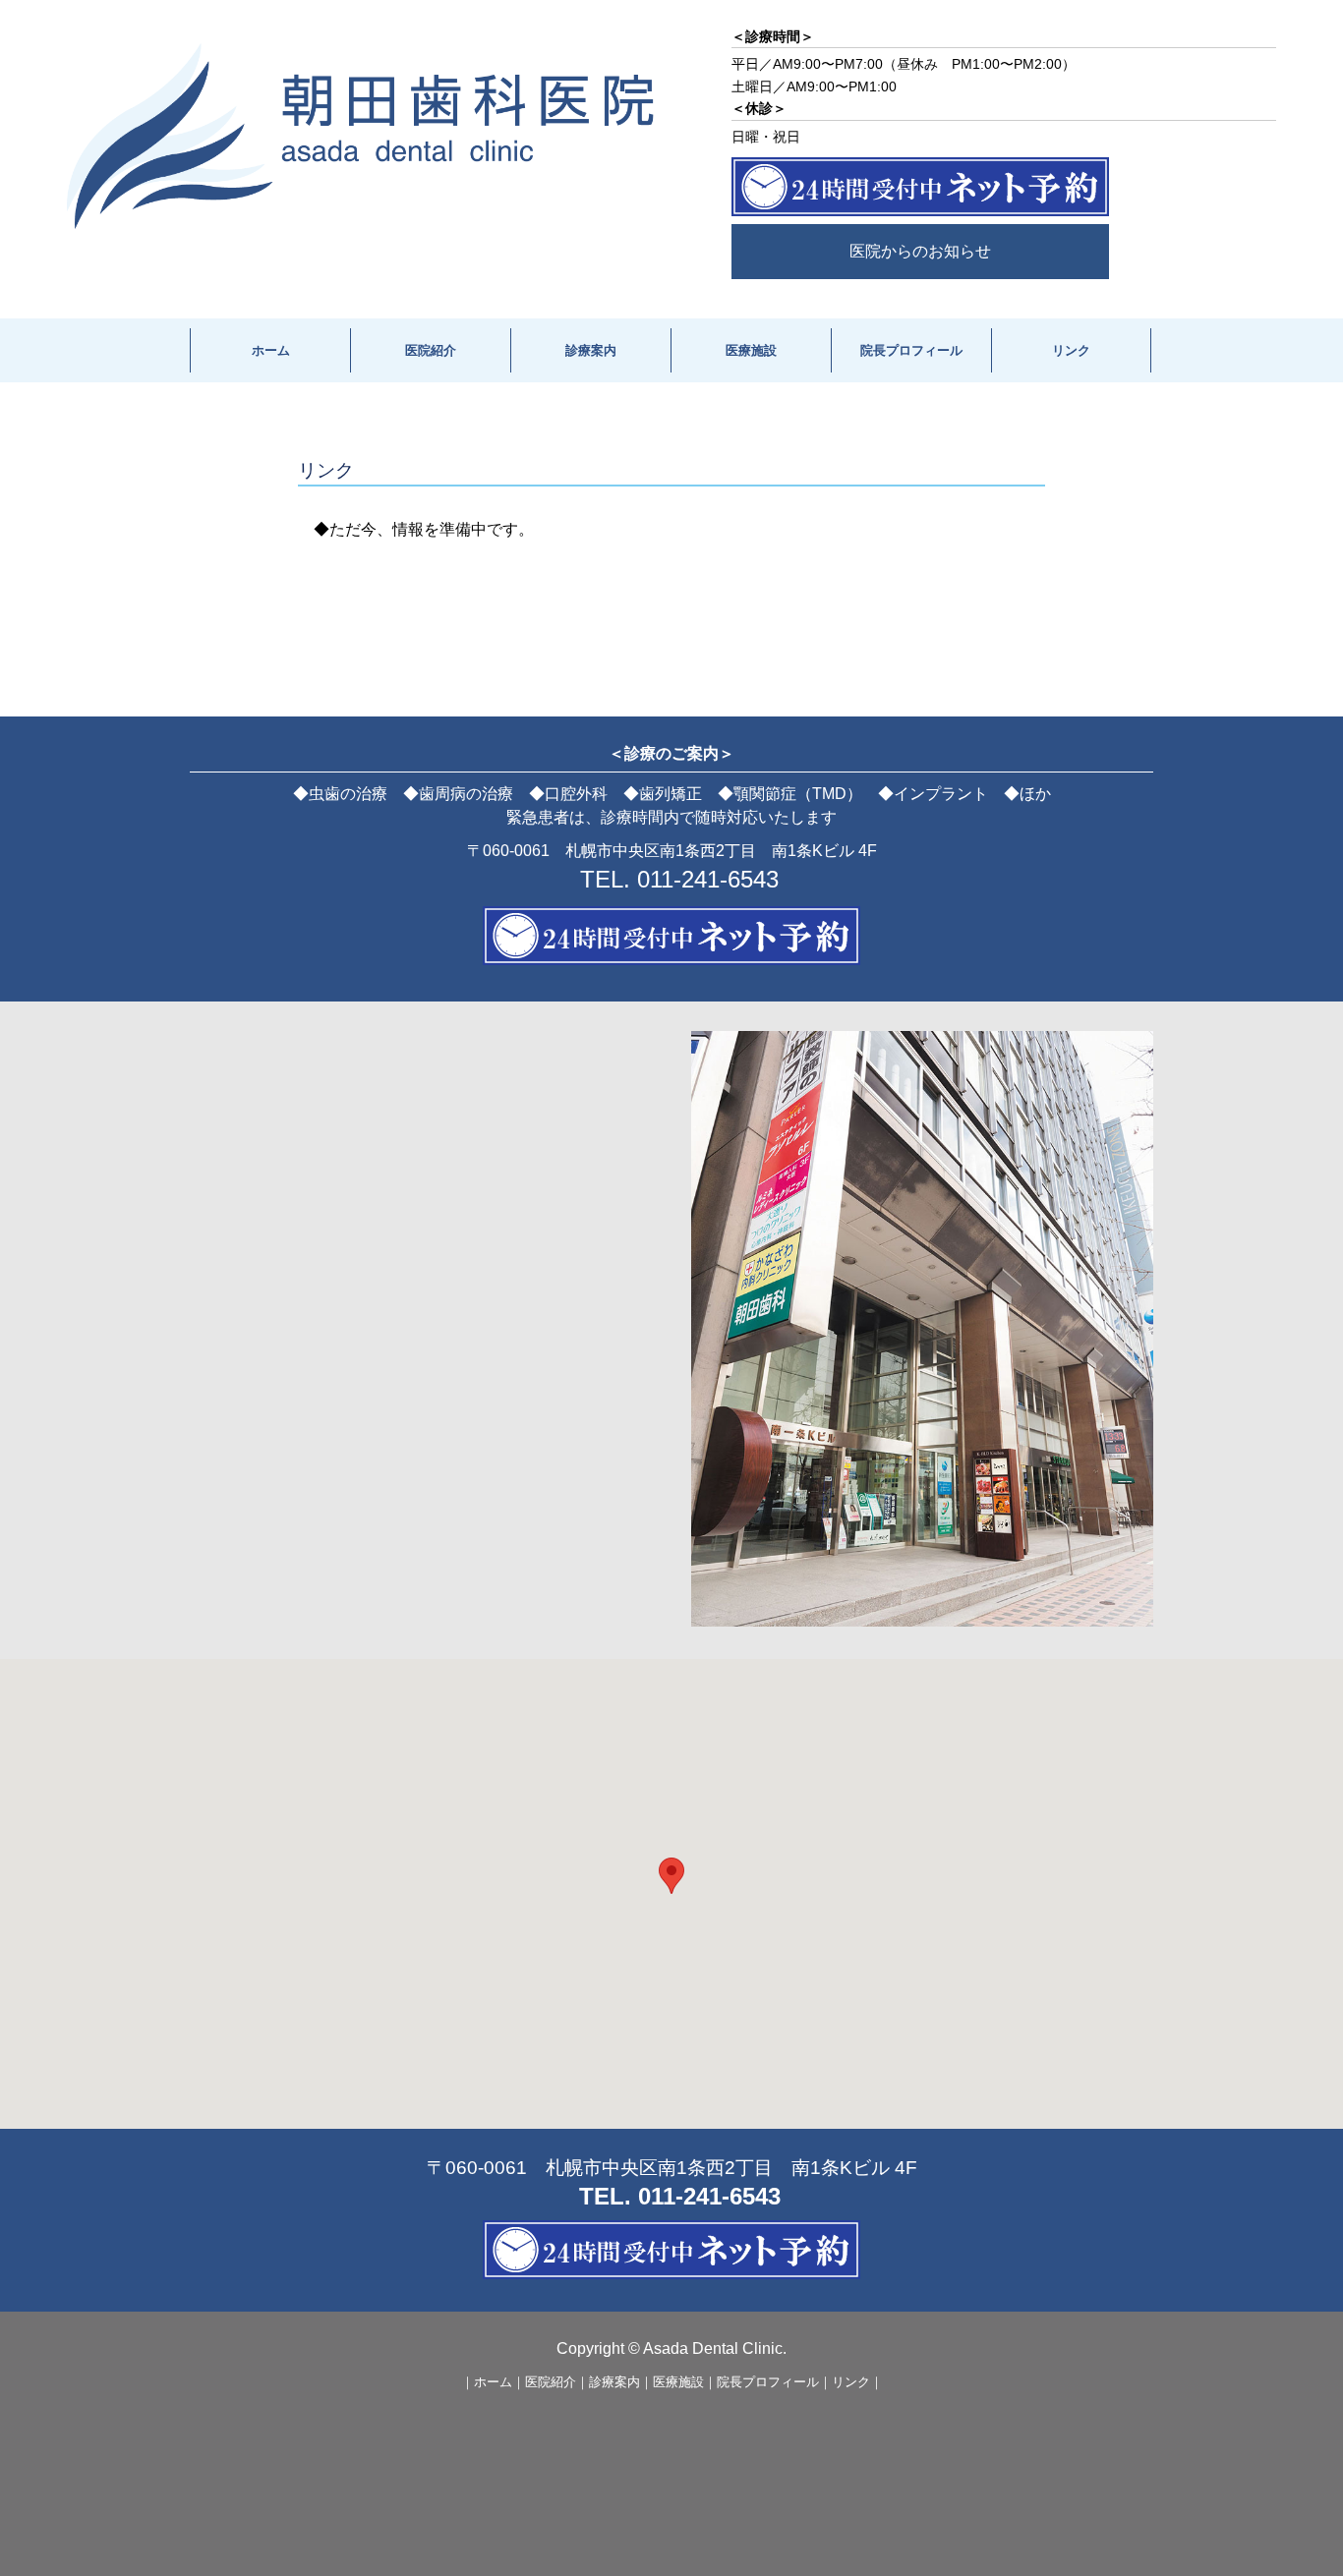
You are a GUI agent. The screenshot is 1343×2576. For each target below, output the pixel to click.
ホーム (271, 350)
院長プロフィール (911, 350)
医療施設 (751, 350)
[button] (671, 1876)
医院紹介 (431, 350)
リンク (1071, 350)
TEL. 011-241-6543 (679, 879)
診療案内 (591, 350)
